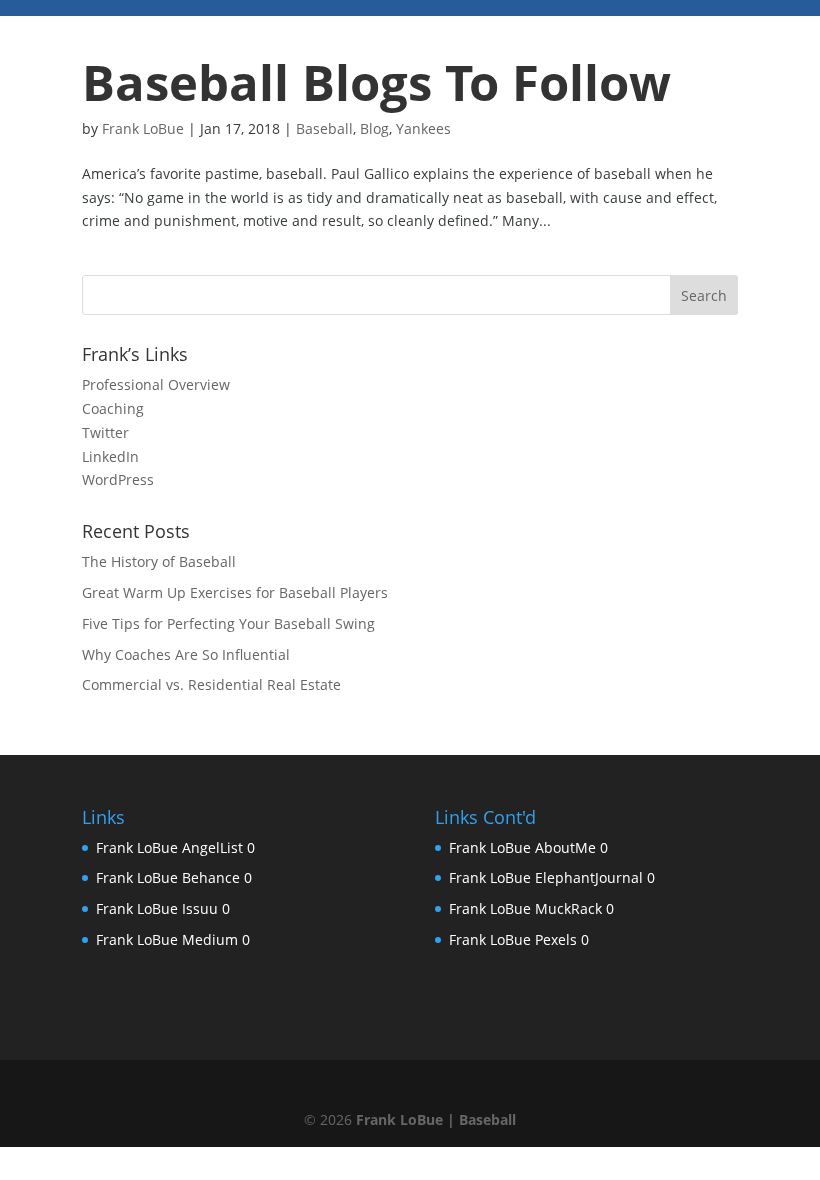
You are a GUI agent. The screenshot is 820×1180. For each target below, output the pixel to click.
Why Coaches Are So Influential (186, 654)
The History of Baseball (159, 561)
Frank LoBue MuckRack (525, 908)
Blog (374, 128)
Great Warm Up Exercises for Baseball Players (235, 592)
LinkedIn (110, 456)
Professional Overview (156, 384)
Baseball (324, 128)
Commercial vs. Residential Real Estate (211, 684)
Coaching (113, 408)
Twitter (105, 432)
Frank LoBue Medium (167, 939)
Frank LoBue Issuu (157, 908)
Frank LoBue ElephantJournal (546, 877)
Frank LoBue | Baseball (436, 1119)
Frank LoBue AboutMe (522, 847)
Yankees (423, 128)
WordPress (118, 479)
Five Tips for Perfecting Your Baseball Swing (228, 623)
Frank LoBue (143, 128)
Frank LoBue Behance (168, 877)
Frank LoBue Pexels (513, 939)
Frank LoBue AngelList (169, 847)
